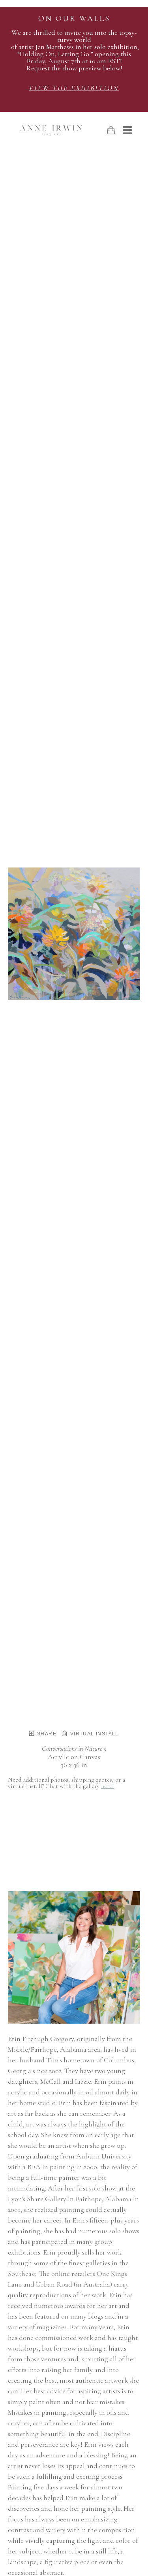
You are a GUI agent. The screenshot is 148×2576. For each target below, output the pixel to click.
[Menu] (127, 130)
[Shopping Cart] (111, 130)
